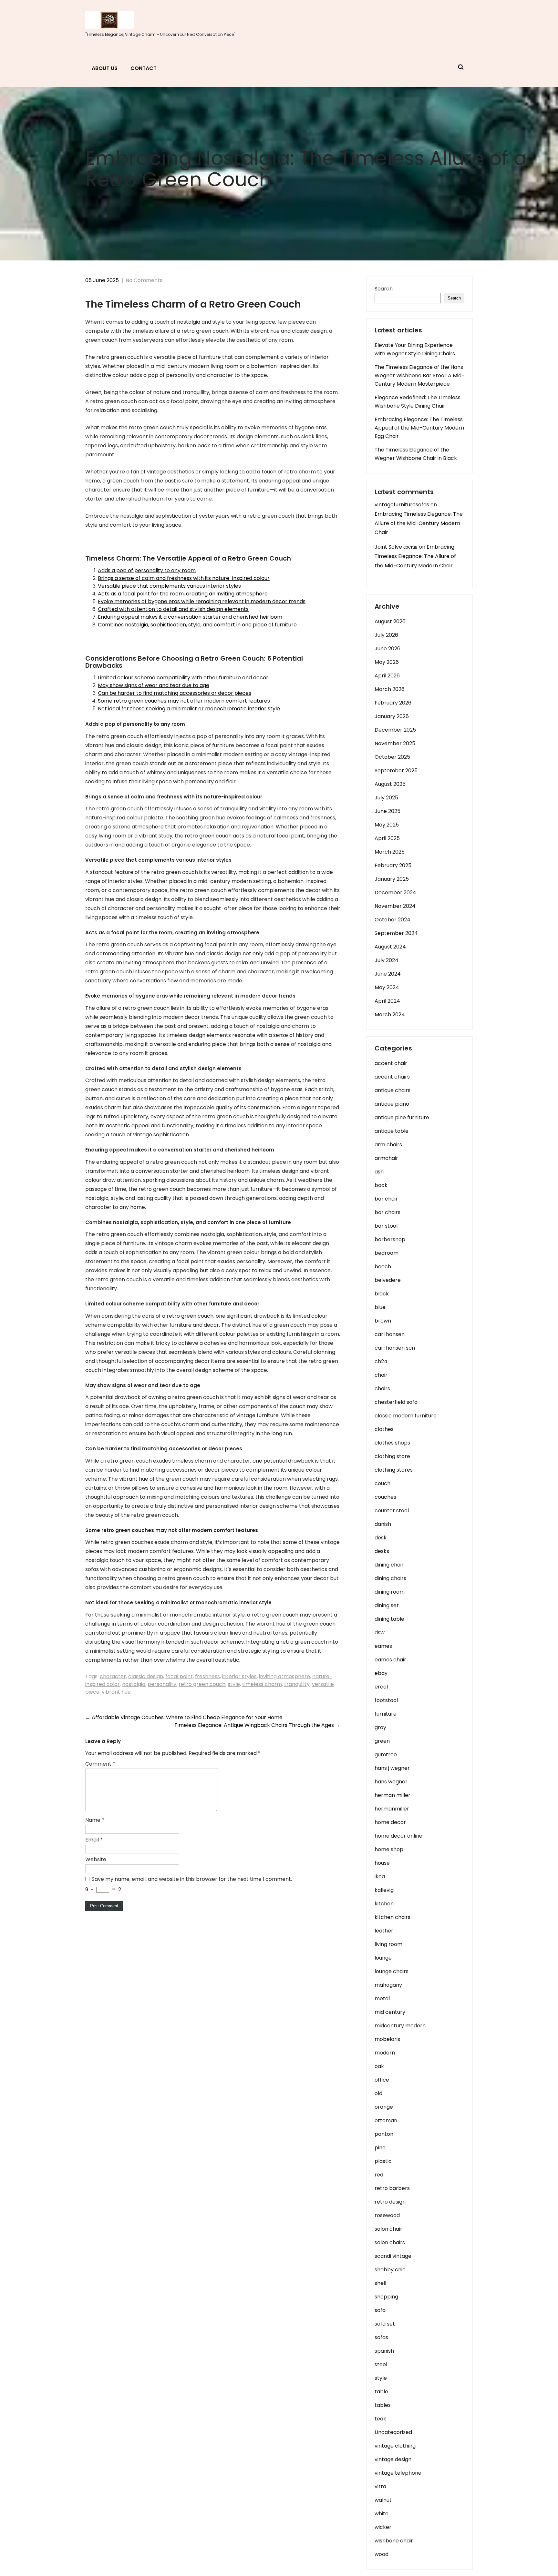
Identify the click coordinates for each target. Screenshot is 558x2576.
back (381, 1185)
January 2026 (392, 716)
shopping (386, 2297)
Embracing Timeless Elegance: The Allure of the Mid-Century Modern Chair (419, 523)
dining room (390, 1592)
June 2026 (387, 649)
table (381, 2392)
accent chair (391, 1063)
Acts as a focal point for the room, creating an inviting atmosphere (183, 594)
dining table (389, 1619)
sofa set (385, 2324)
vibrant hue (116, 1692)
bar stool (386, 1226)
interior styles (239, 1676)
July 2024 (387, 960)
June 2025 (387, 811)
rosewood (387, 2215)
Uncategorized (393, 2432)
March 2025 (390, 852)
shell (380, 2283)
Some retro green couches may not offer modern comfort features (184, 701)
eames (383, 1646)
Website (96, 1859)
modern (385, 2053)
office (382, 2080)
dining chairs (390, 1578)
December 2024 (395, 892)
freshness (207, 1676)
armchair (386, 1158)
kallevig (384, 1890)
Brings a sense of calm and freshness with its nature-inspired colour (184, 578)
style (234, 1684)
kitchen (384, 1904)
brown (383, 1321)
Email (94, 1840)
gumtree (386, 1755)
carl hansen (390, 1334)
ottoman (386, 2120)
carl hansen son (395, 1348)
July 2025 (386, 798)
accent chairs (392, 1077)
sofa (380, 2310)
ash (379, 1172)
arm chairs (388, 1145)
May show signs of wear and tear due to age (154, 685)
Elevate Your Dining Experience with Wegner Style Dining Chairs (415, 349)
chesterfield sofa (396, 1402)
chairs (382, 1389)
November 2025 (395, 743)
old (378, 2093)
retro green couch (202, 1684)
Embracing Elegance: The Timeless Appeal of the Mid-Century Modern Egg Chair (419, 428)
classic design (146, 1676)
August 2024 (390, 947)
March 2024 (390, 1014)
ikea (380, 1876)
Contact (144, 68)
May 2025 (387, 825)
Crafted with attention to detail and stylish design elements (173, 609)
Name (95, 1820)
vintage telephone (398, 2473)
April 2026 (387, 676)
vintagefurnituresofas (402, 505)
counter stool (392, 1511)
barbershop (390, 1239)
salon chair (388, 2229)
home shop (389, 1849)
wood (382, 2554)
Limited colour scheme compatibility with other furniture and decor (183, 678)
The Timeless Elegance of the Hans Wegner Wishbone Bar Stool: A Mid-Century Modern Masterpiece (419, 375)
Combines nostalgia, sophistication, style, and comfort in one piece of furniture (197, 625)
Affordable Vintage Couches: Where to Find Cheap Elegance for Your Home (184, 1717)
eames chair (390, 1660)
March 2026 (390, 689)
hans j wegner (392, 1768)
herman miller (393, 1795)
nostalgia (134, 1684)
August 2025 (390, 784)
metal (382, 1998)
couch (382, 1483)
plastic (383, 2161)
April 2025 (387, 838)
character (113, 1676)
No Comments (144, 280)
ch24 (381, 1361)
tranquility (297, 1684)
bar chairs (387, 1212)
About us (105, 68)
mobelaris (387, 2039)
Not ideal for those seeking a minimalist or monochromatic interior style (189, 709)
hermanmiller (392, 1809)
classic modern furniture (406, 1416)
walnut (383, 2500)
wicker (383, 2527)
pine (380, 2148)
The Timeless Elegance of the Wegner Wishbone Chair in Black (416, 454)
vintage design (393, 2459)
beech (383, 1267)
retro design (390, 2202)
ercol (381, 1687)
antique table (392, 1131)
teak (380, 2419)
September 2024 (396, 933)
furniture (386, 1714)
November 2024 (395, 906)
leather (384, 1931)
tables (383, 2405)
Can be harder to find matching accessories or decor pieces (175, 693)
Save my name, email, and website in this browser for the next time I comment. (192, 1879)
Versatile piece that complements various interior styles (169, 586)
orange (384, 2107)
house (382, 1863)
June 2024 (388, 974)
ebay (381, 1673)
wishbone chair (394, 2541)
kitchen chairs (393, 1917)
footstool (386, 1700)
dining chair (389, 1565)
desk (381, 1538)
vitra (380, 2486)
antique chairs (393, 1090)
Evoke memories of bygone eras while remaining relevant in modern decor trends (202, 601)
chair (381, 1375)
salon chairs (390, 2242)
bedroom (387, 1253)
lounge (383, 1958)
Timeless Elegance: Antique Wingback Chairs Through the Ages (257, 1725)
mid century (390, 2012)
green (382, 1741)
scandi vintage (393, 2256)
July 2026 (386, 635)
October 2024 (393, 920)
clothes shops (392, 1443)
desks (382, 1551)
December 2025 (395, 730)
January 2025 (392, 879)
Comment (100, 1764)
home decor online (398, 1836)
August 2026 (390, 621)
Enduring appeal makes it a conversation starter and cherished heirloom (190, 617)
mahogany (388, 1985)
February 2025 (393, 865)
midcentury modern (400, 2026)
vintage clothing (395, 2446)
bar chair (386, 1199)
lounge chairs (392, 1971)
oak (379, 2066)
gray (380, 1727)
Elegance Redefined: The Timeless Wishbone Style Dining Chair (418, 402)
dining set (387, 1605)
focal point (179, 1676)
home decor (390, 1822)
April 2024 (387, 1001)
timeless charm (262, 1684)
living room (388, 1944)
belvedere (388, 1280)
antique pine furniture (402, 1117)
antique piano (392, 1104)
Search (384, 289)
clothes (384, 1429)
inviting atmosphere (284, 1676)
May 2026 (387, 662)
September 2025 (396, 771)
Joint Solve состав (396, 547)
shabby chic (390, 2270)
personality (162, 1684)
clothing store (392, 1456)
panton (384, 2134)
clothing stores (394, 1470)
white (382, 2514)
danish (383, 1524)
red (379, 2175)
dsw (380, 1633)
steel (381, 2364)
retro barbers (392, 2188)
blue (380, 1307)
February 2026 (393, 703)
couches (385, 1497)
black (382, 1294)
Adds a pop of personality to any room (147, 570)
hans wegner (391, 1782)
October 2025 (392, 757)
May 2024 (387, 987)
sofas (381, 2337)
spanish (384, 2351)
